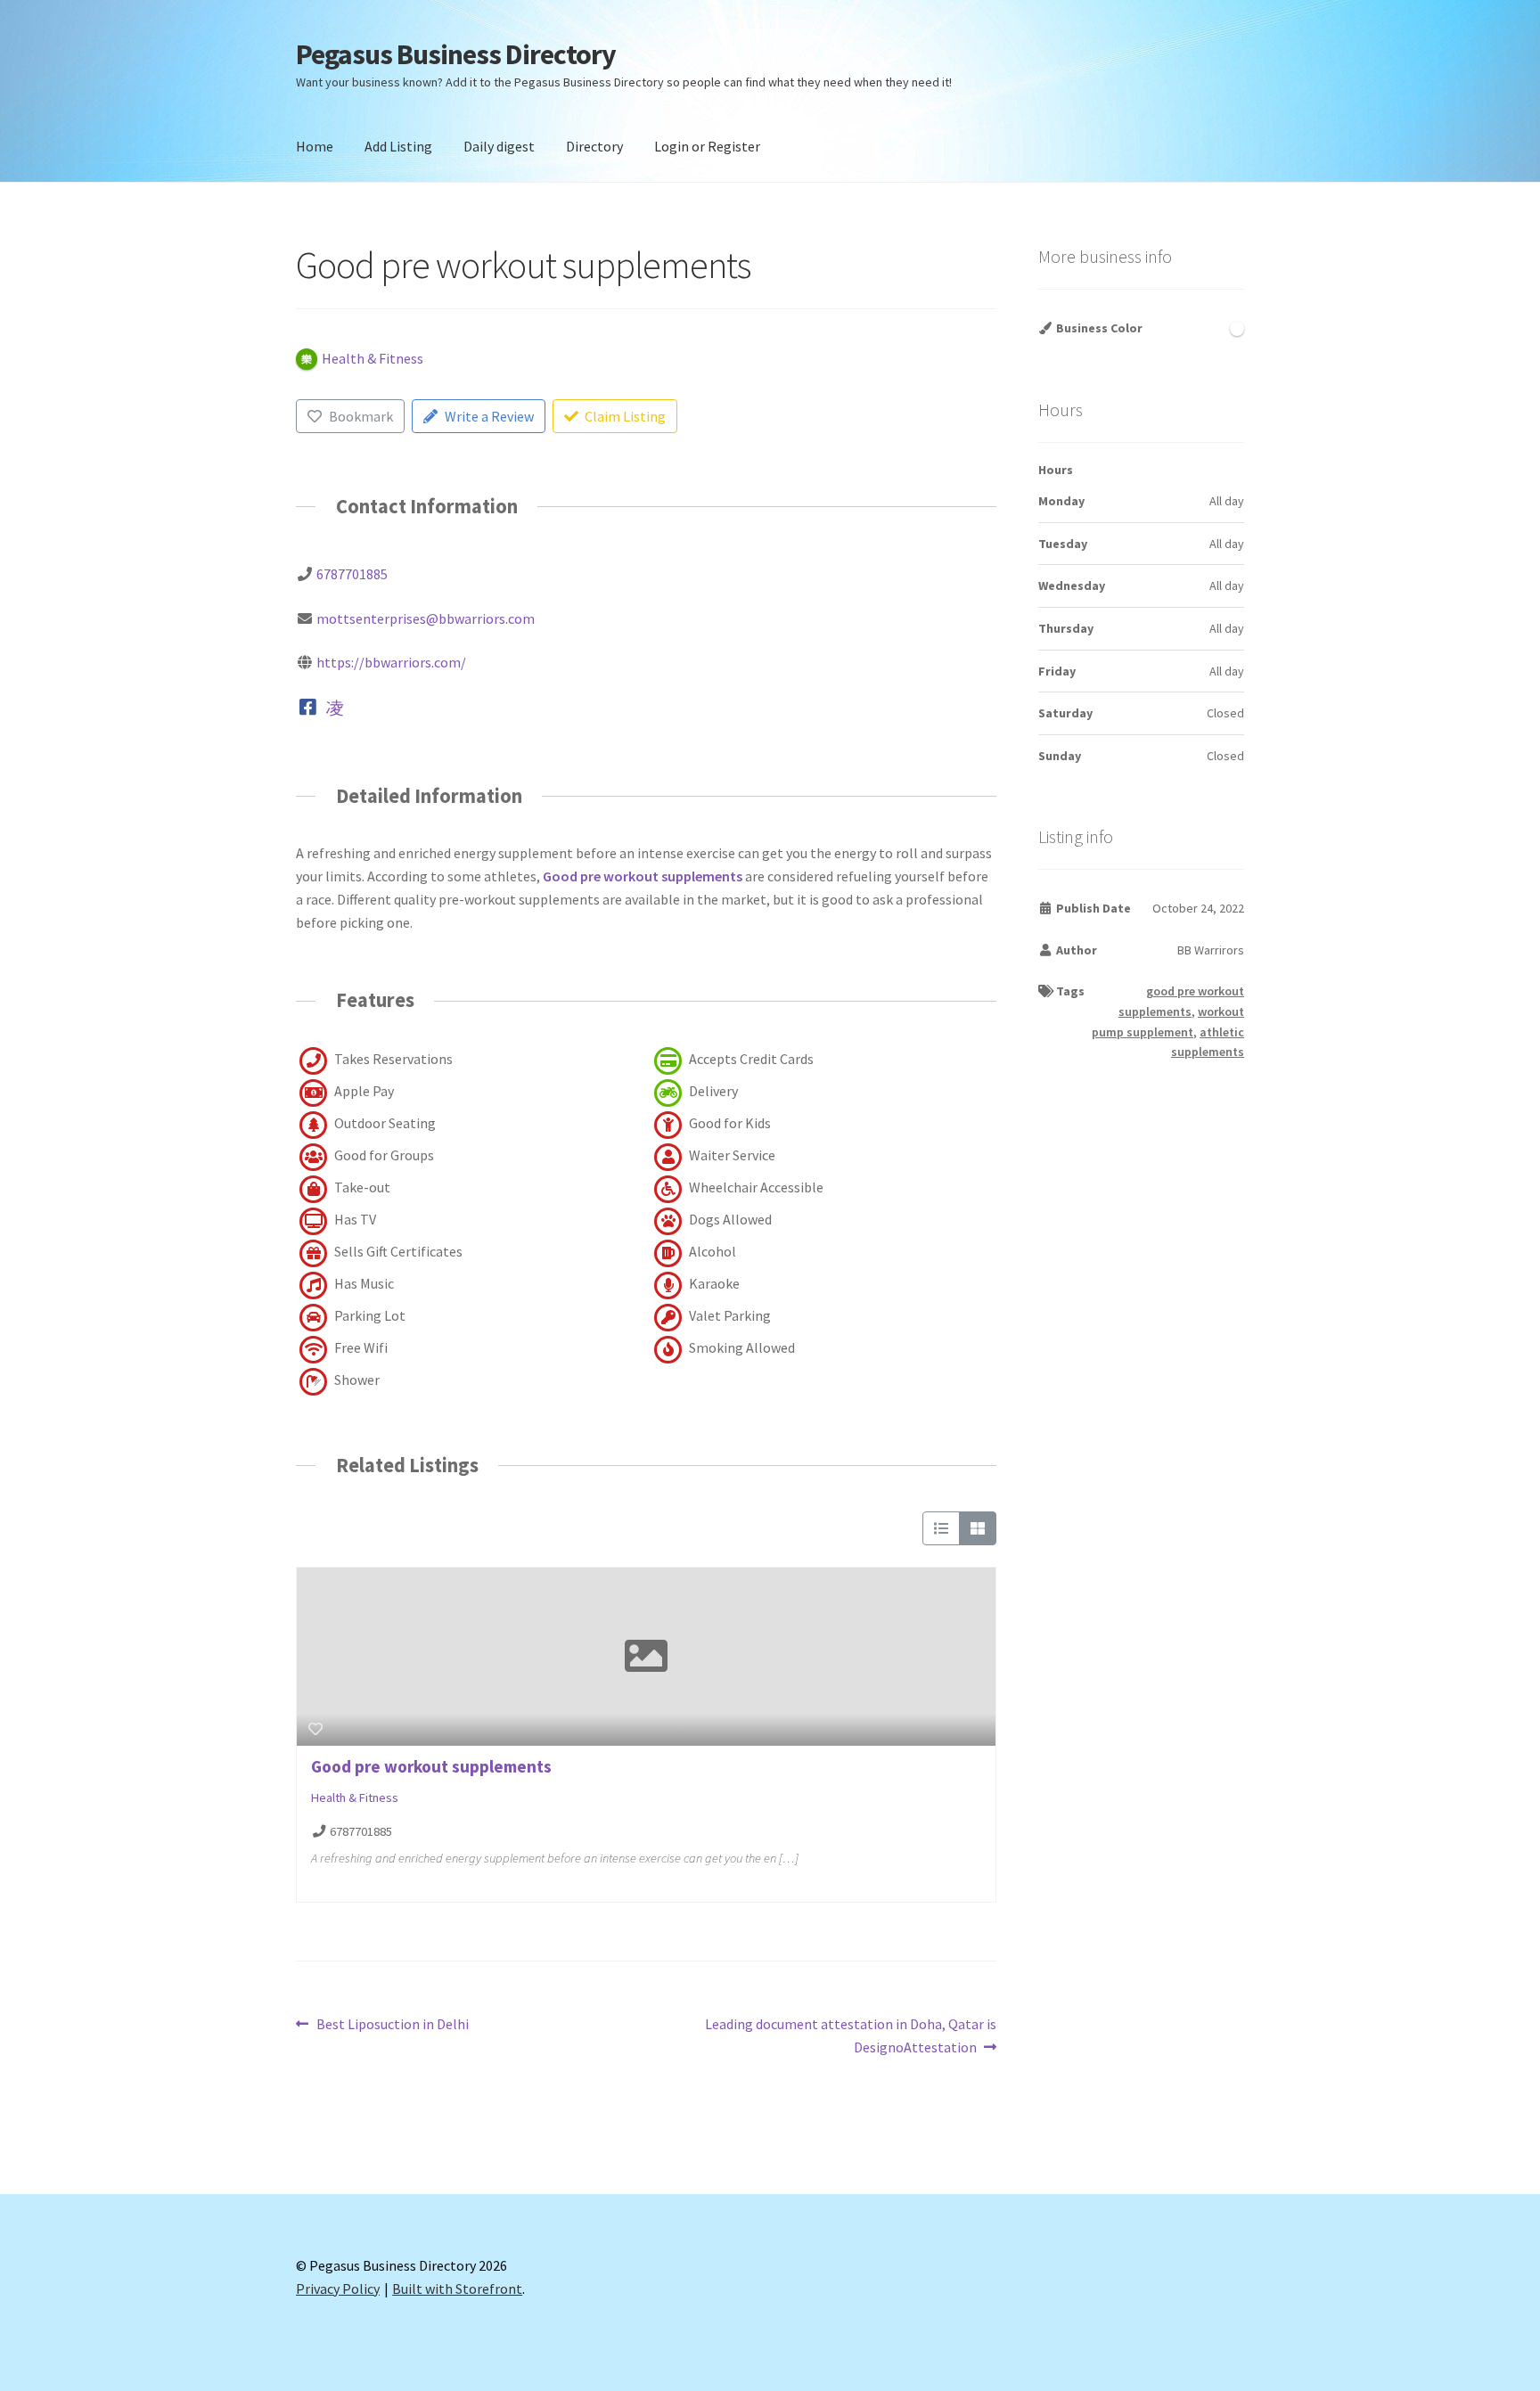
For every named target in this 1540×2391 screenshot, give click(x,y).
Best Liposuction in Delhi (392, 2025)
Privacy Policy (338, 2289)
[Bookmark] (315, 1729)
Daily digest (499, 146)
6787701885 (352, 574)
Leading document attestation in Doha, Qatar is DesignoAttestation (850, 2035)
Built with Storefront (457, 2289)
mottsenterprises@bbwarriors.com (426, 618)
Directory (594, 146)
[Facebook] (308, 707)
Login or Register (707, 146)
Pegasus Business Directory (456, 54)
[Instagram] (335, 707)
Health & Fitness (355, 1797)
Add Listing (398, 146)
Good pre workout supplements (643, 876)
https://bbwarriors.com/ (391, 662)
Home (315, 146)
